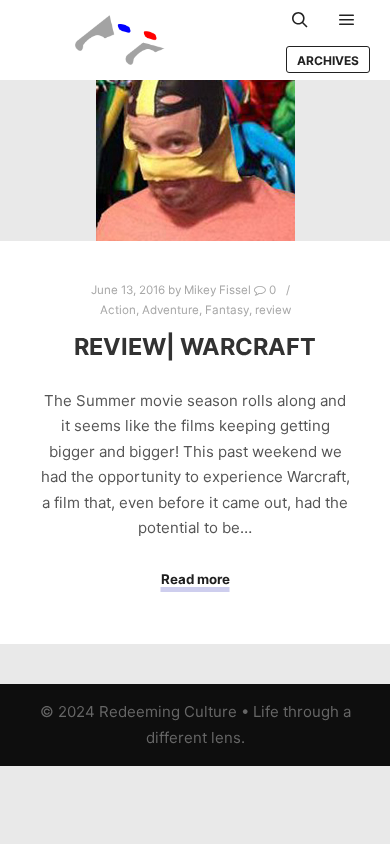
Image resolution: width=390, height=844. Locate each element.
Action (118, 310)
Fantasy (227, 310)
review (273, 310)
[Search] (300, 20)
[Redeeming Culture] (120, 40)
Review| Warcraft (195, 346)
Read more (195, 579)
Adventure (170, 310)
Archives (328, 60)
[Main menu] (347, 20)
